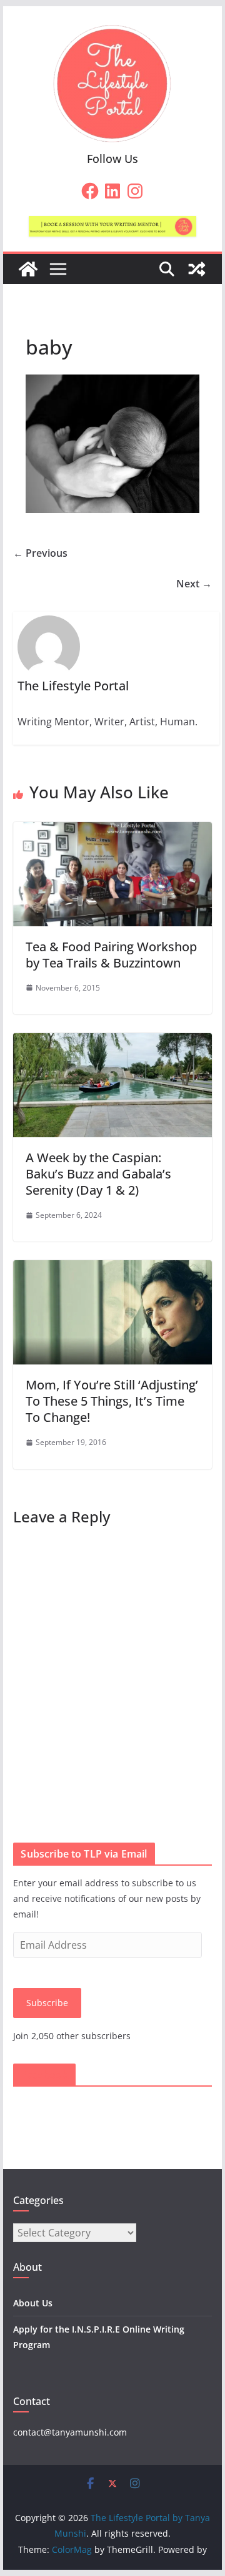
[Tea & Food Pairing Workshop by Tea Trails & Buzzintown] (112, 831)
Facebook (44, 2075)
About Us (33, 2303)
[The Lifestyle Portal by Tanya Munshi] (28, 269)
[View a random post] (197, 269)
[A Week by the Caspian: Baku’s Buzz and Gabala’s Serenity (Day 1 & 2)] (112, 1042)
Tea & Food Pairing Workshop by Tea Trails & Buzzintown (111, 955)
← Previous (40, 553)
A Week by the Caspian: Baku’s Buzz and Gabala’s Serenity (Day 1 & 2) (98, 1174)
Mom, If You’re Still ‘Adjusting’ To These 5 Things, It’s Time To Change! (112, 1401)
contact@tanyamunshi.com (70, 2432)
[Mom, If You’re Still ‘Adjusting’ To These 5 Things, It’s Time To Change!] (112, 1269)
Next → (194, 584)
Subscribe (47, 2003)
